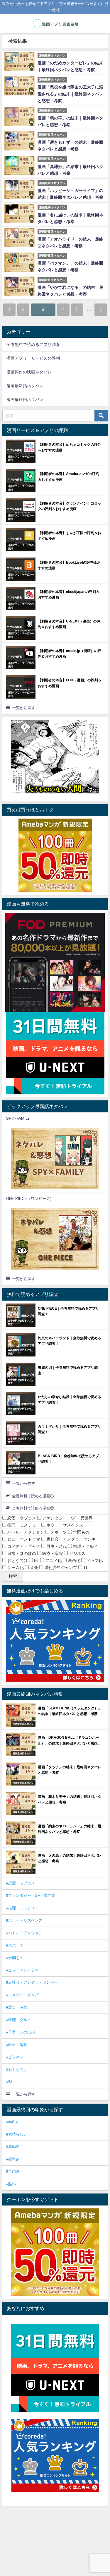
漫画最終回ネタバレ (25, 399)
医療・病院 (52, 1553)
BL (36, 1560)
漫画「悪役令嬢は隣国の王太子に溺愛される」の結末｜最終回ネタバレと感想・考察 (70, 94)
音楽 (33, 1567)
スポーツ (58, 1532)
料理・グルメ (85, 1546)
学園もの (81, 1532)
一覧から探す (24, 708)
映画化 (73, 1560)
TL (85, 1567)
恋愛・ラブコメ (21, 1518)
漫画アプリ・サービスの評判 (33, 358)
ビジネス (77, 1553)
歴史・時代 (56, 1546)
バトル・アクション (25, 1532)
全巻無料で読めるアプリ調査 (33, 344)
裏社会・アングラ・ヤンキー (72, 1539)
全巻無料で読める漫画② (33, 1508)
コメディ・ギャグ (23, 1546)
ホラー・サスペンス (64, 1525)
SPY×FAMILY (18, 1118)
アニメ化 (53, 1560)
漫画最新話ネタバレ (25, 386)
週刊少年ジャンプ (60, 1567)
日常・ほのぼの (21, 1553)
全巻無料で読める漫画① (33, 1496)
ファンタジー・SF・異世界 (67, 1518)
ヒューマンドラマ (23, 1539)
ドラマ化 (94, 1560)
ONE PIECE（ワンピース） (30, 1199)
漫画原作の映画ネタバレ (29, 372)
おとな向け (17, 1560)
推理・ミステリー (23, 1525)
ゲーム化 (15, 1567)
